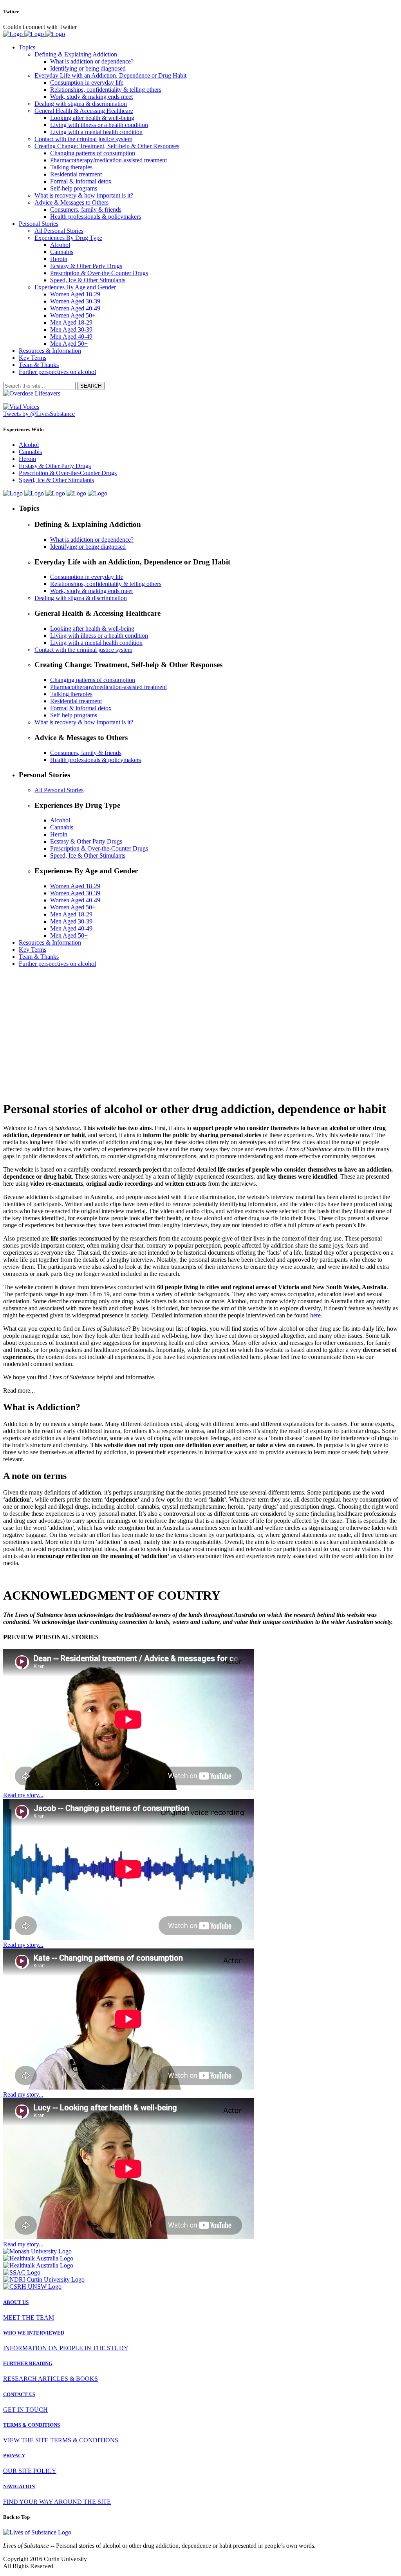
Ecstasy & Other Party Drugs (55, 466)
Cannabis (30, 452)
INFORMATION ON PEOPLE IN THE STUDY (66, 2348)
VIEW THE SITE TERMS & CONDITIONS (61, 2440)
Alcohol (29, 445)
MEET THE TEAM (29, 2317)
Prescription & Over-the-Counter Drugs (68, 473)
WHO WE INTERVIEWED (34, 2333)
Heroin (27, 459)
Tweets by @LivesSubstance (39, 414)
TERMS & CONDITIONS (32, 2425)
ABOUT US (16, 2302)
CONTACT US (19, 2394)
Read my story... (23, 1795)
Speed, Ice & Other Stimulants (56, 480)
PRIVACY (14, 2455)
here (315, 1315)
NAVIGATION (19, 2486)
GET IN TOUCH (25, 2410)
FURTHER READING (28, 2363)
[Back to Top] (37, 2532)
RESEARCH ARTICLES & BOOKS (51, 2379)
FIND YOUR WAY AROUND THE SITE (57, 2502)
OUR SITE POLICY (30, 2471)
